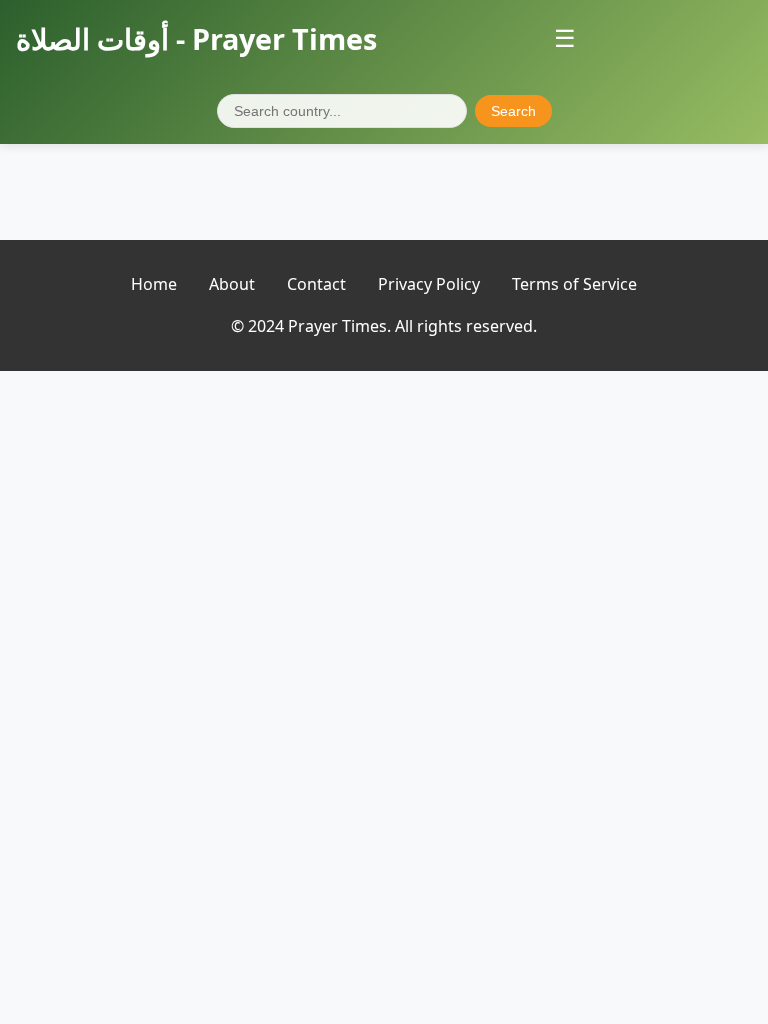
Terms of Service (574, 284)
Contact (316, 284)
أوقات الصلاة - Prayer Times (196, 38)
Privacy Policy (429, 284)
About (232, 284)
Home (154, 284)
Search (513, 111)
